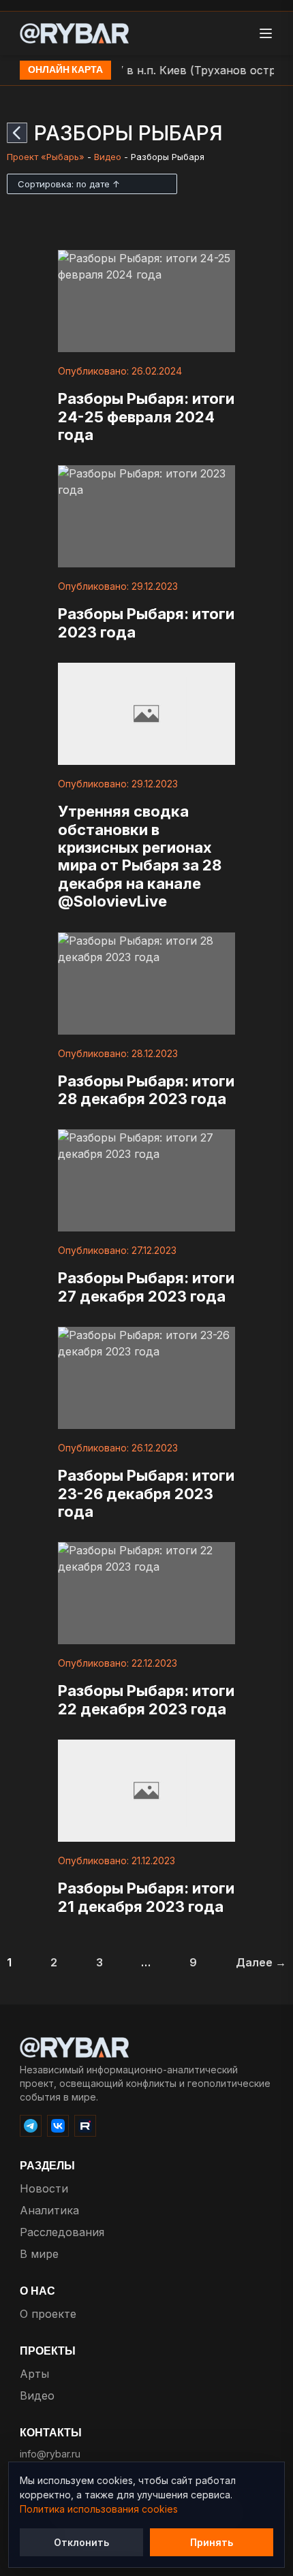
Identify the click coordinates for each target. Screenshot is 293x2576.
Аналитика (49, 2210)
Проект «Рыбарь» (46, 157)
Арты (34, 2374)
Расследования (62, 2232)
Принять (212, 2542)
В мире (39, 2254)
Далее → (261, 1962)
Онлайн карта (65, 70)
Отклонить (81, 2542)
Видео (108, 157)
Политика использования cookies (99, 2509)
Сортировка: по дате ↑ (69, 184)
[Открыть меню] (266, 33)
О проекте (48, 2314)
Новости (44, 2188)
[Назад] (17, 133)
